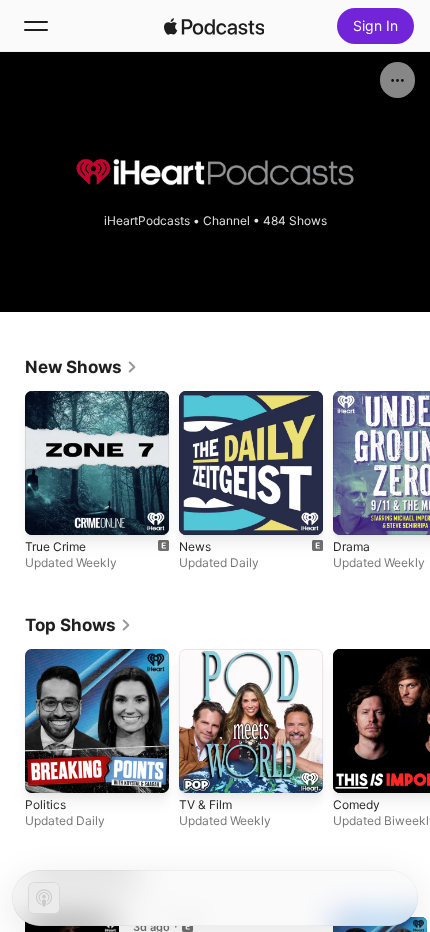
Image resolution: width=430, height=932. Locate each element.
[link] (81, 367)
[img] (214, 26)
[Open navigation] (36, 26)
